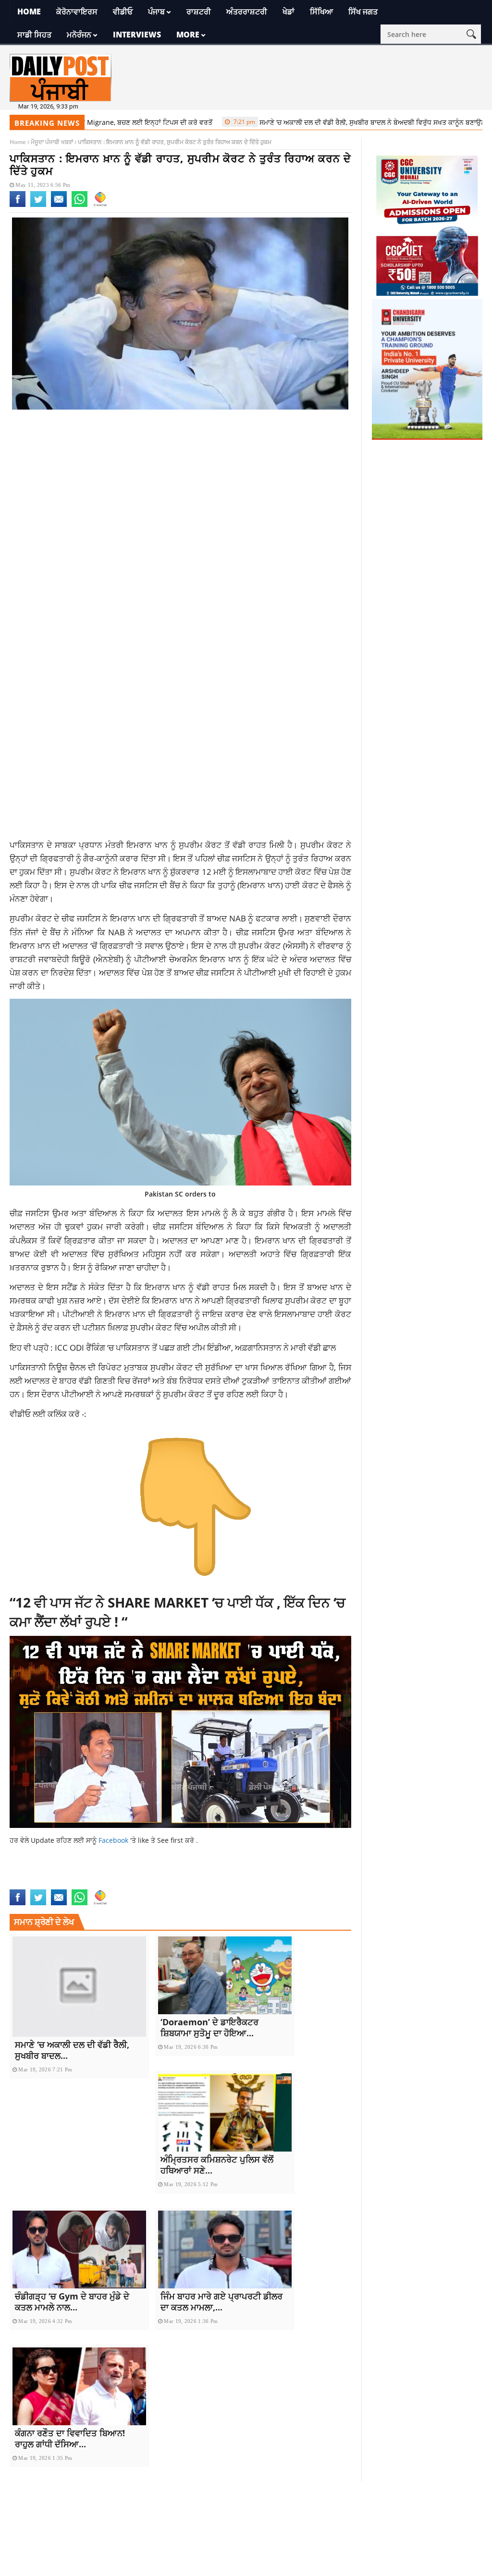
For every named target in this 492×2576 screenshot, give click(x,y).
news (267, 1873)
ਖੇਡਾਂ (289, 12)
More (188, 35)
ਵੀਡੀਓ (123, 12)
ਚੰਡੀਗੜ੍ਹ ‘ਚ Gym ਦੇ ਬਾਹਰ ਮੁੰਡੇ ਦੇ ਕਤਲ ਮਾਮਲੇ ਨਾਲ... (72, 2302)
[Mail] (59, 205)
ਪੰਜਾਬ (156, 12)
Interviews (137, 35)
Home (29, 12)
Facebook (114, 1840)
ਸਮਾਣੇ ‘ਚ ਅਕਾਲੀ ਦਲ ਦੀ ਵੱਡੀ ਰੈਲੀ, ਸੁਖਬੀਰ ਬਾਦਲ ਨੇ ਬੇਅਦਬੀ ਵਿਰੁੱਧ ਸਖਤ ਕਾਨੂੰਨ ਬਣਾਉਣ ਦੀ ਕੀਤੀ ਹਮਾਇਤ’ (337, 122)
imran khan (29, 1873)
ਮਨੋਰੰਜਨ (79, 35)
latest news (194, 1873)
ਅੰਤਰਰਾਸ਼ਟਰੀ (247, 12)
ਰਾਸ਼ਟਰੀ (199, 12)
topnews (24, 1883)
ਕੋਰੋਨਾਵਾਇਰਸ (77, 12)
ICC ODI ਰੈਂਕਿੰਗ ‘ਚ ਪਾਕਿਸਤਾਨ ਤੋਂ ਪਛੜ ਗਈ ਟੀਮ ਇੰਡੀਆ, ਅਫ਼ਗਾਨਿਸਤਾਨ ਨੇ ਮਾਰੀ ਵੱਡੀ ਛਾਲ (195, 1347)
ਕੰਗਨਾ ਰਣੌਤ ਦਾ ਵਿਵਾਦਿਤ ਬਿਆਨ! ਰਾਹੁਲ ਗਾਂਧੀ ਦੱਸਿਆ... (70, 2438)
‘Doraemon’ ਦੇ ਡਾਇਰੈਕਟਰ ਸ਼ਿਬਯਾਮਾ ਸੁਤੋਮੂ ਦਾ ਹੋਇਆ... (209, 2027)
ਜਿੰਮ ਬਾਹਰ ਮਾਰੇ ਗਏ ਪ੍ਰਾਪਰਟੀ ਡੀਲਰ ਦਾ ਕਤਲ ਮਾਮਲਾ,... (221, 2302)
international (76, 1873)
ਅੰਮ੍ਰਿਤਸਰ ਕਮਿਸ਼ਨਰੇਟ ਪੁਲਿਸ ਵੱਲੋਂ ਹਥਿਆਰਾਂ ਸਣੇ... (217, 2165)
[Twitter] (38, 205)
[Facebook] (18, 205)
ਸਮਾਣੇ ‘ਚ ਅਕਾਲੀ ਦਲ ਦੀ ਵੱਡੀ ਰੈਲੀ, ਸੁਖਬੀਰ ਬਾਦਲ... (72, 2050)
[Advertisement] (180, 494)
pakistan (292, 1873)
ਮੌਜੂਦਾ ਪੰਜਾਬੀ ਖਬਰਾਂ (52, 142)
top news (323, 1873)
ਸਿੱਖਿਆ (321, 12)
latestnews (236, 1873)
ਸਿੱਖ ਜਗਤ (363, 12)
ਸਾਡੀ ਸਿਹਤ (34, 35)
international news (137, 1873)
